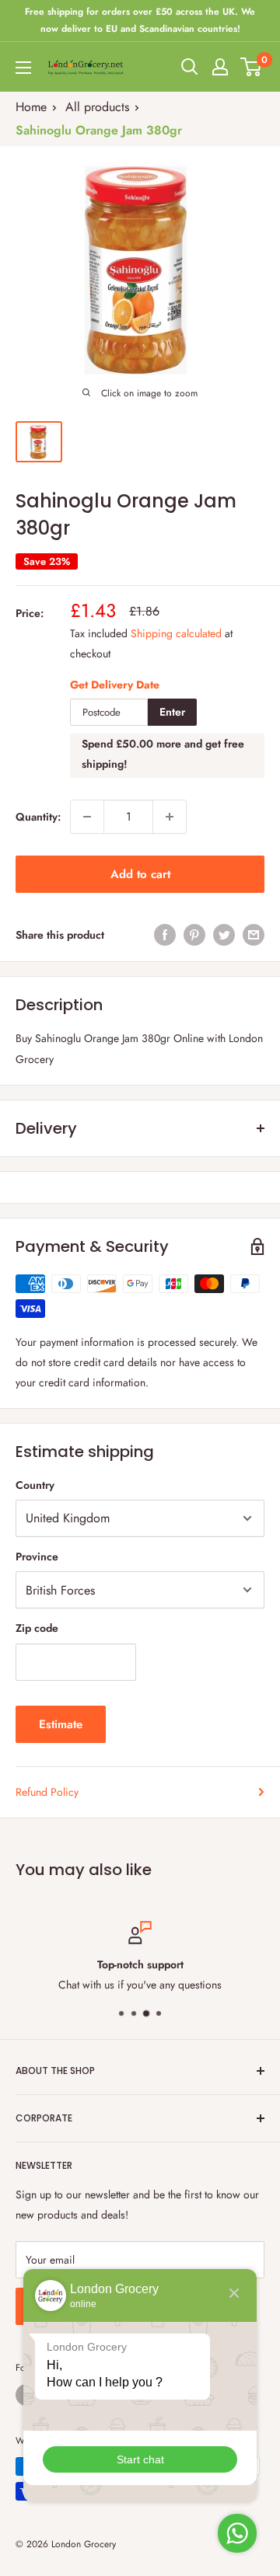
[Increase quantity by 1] (170, 817)
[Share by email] (254, 935)
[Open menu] (23, 68)
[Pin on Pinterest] (194, 935)
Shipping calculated (176, 633)
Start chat (140, 2459)
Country (35, 1485)
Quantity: (38, 817)
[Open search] (190, 67)
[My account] (220, 67)
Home (31, 107)
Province (37, 1556)
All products (97, 107)
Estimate (61, 1724)
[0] (252, 67)
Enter (172, 712)
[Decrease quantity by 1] (87, 817)
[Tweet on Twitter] (224, 935)
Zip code (37, 1628)
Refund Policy (47, 1792)
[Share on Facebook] (165, 935)
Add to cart (140, 874)
